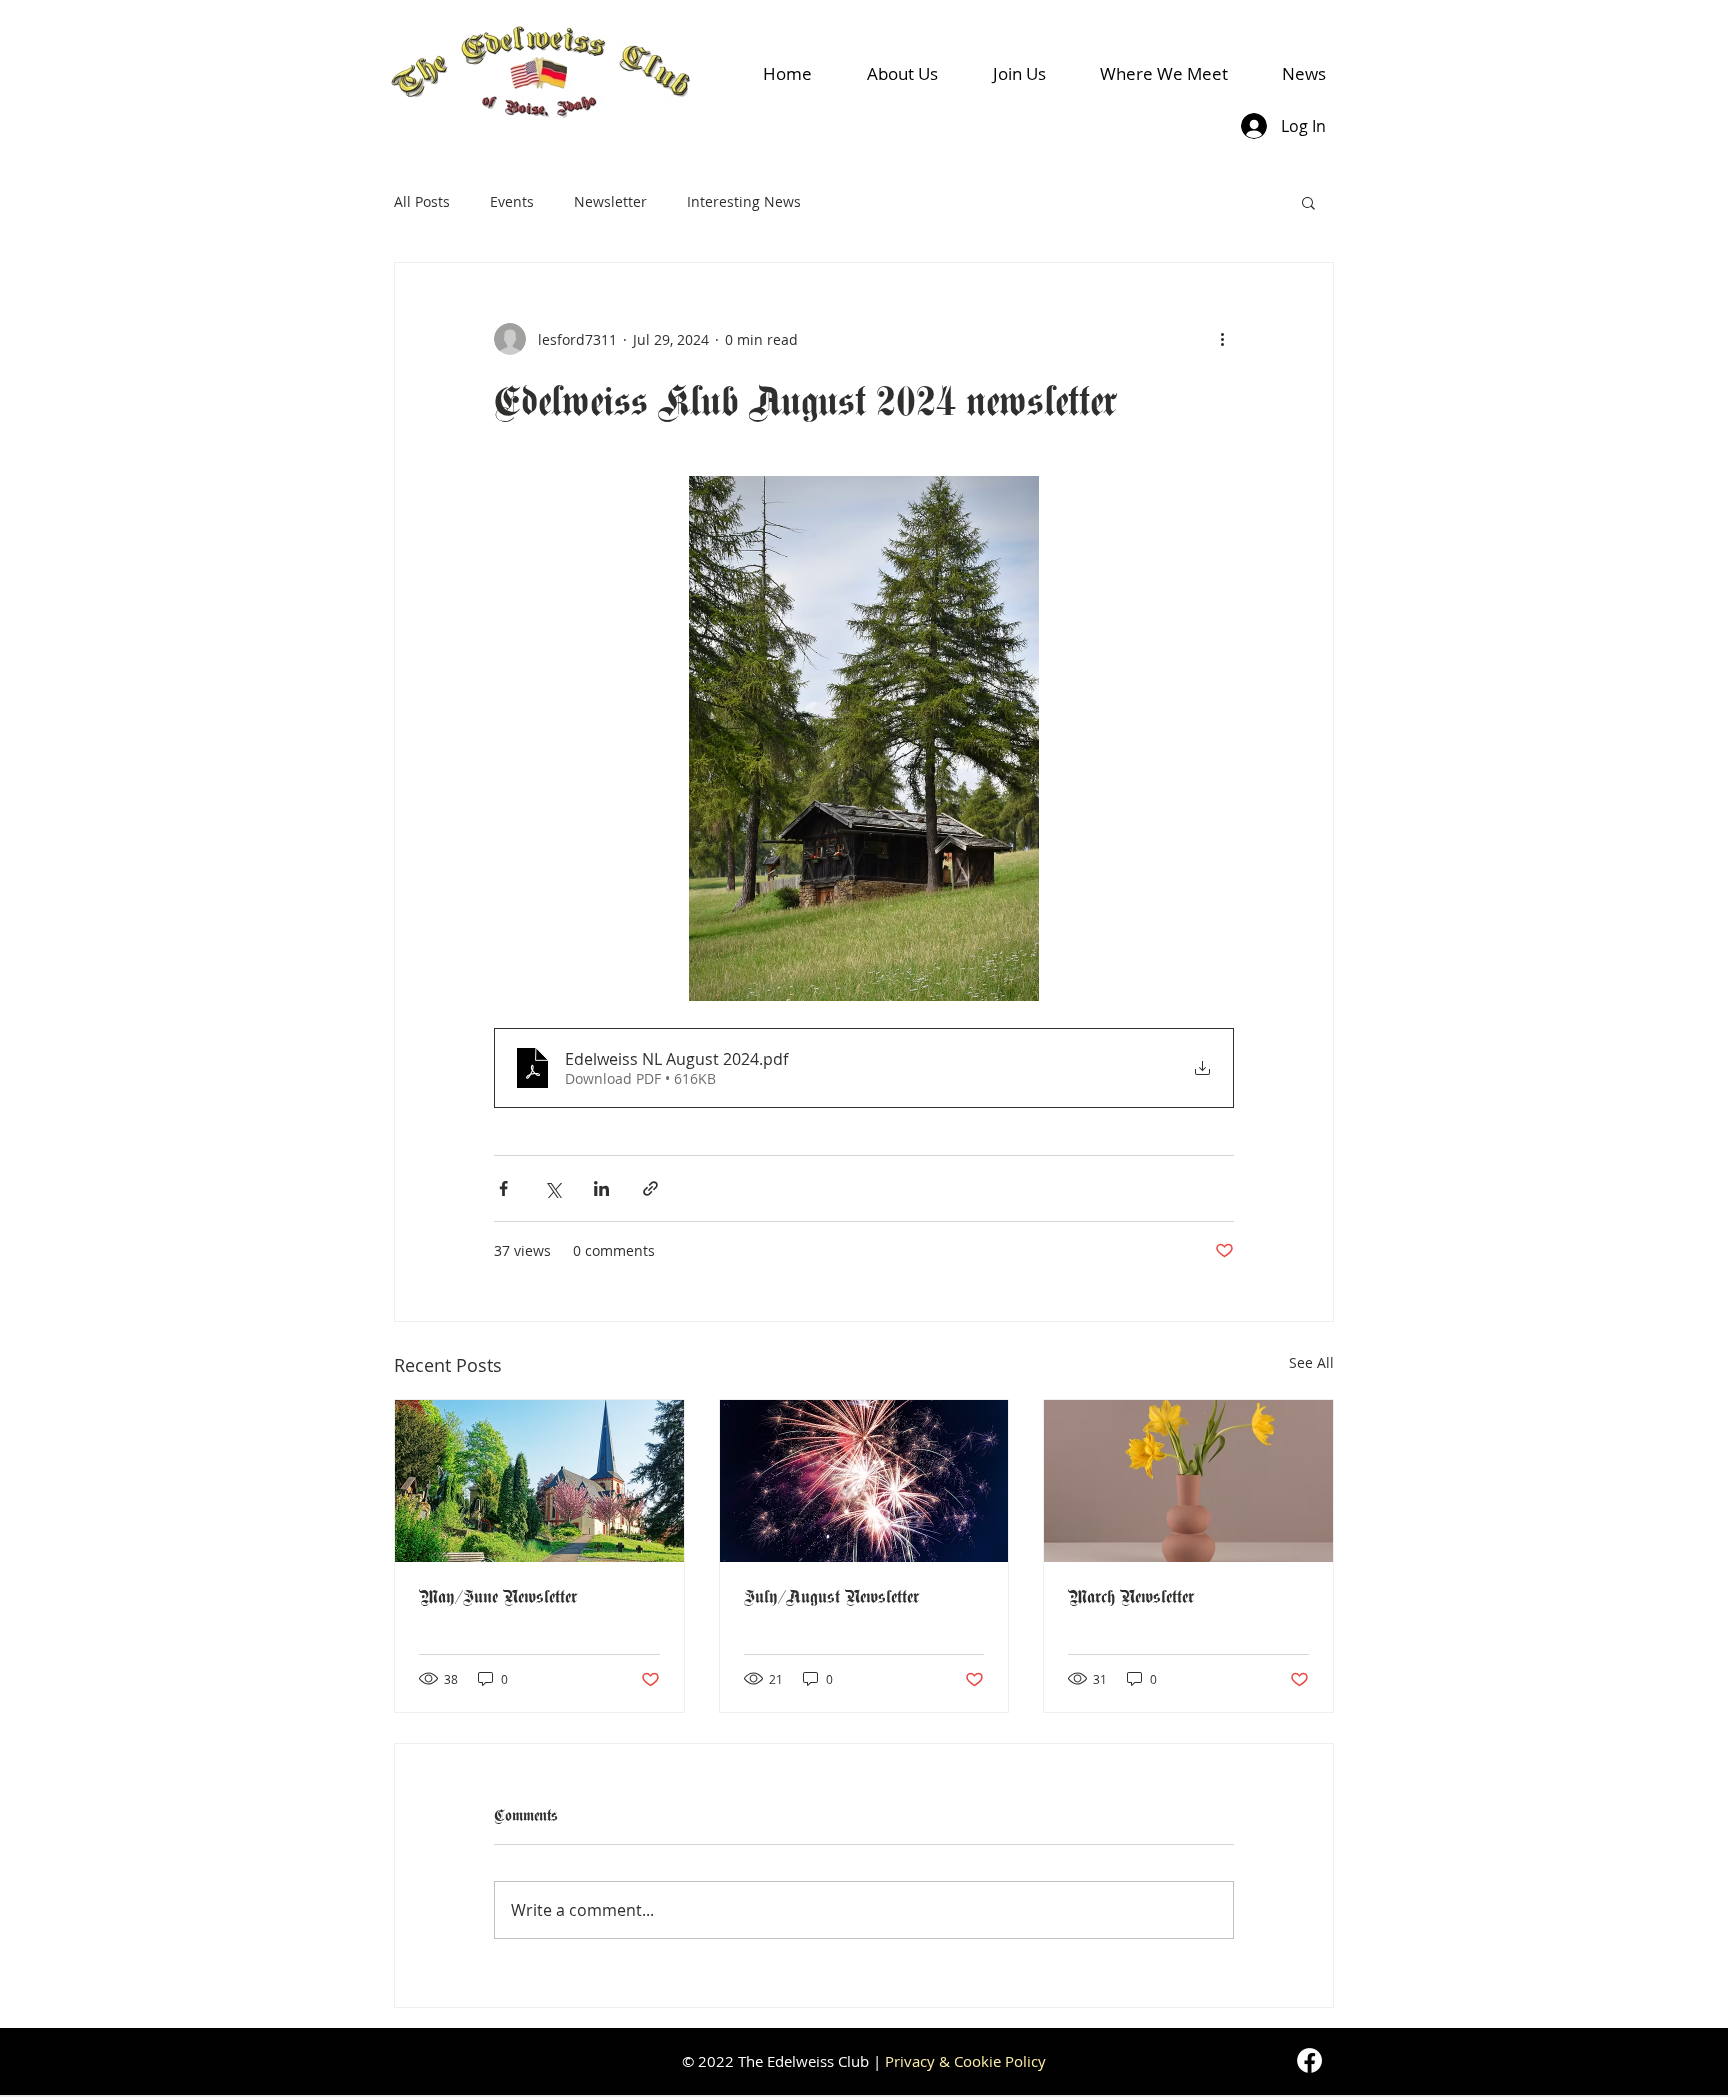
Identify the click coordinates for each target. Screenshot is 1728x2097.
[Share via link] (650, 1188)
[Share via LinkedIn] (601, 1188)
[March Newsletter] (1188, 1481)
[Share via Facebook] (503, 1188)
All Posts (422, 201)
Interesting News (744, 201)
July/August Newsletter (831, 1596)
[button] (1308, 202)
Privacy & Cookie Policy (965, 2061)
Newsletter (610, 201)
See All (1311, 1362)
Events (512, 201)
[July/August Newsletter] (864, 1481)
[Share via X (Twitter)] (552, 1188)
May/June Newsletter (498, 1596)
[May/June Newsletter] (539, 1481)
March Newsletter (1131, 1596)
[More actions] (1222, 339)
